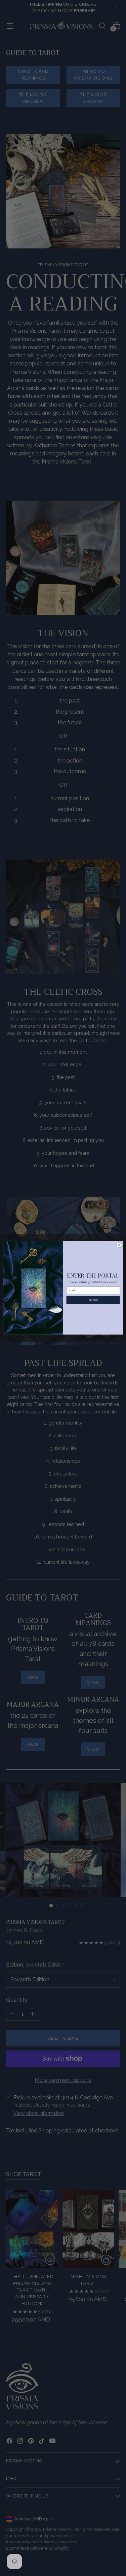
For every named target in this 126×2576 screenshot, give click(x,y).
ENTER (93, 1300)
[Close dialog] (119, 1245)
